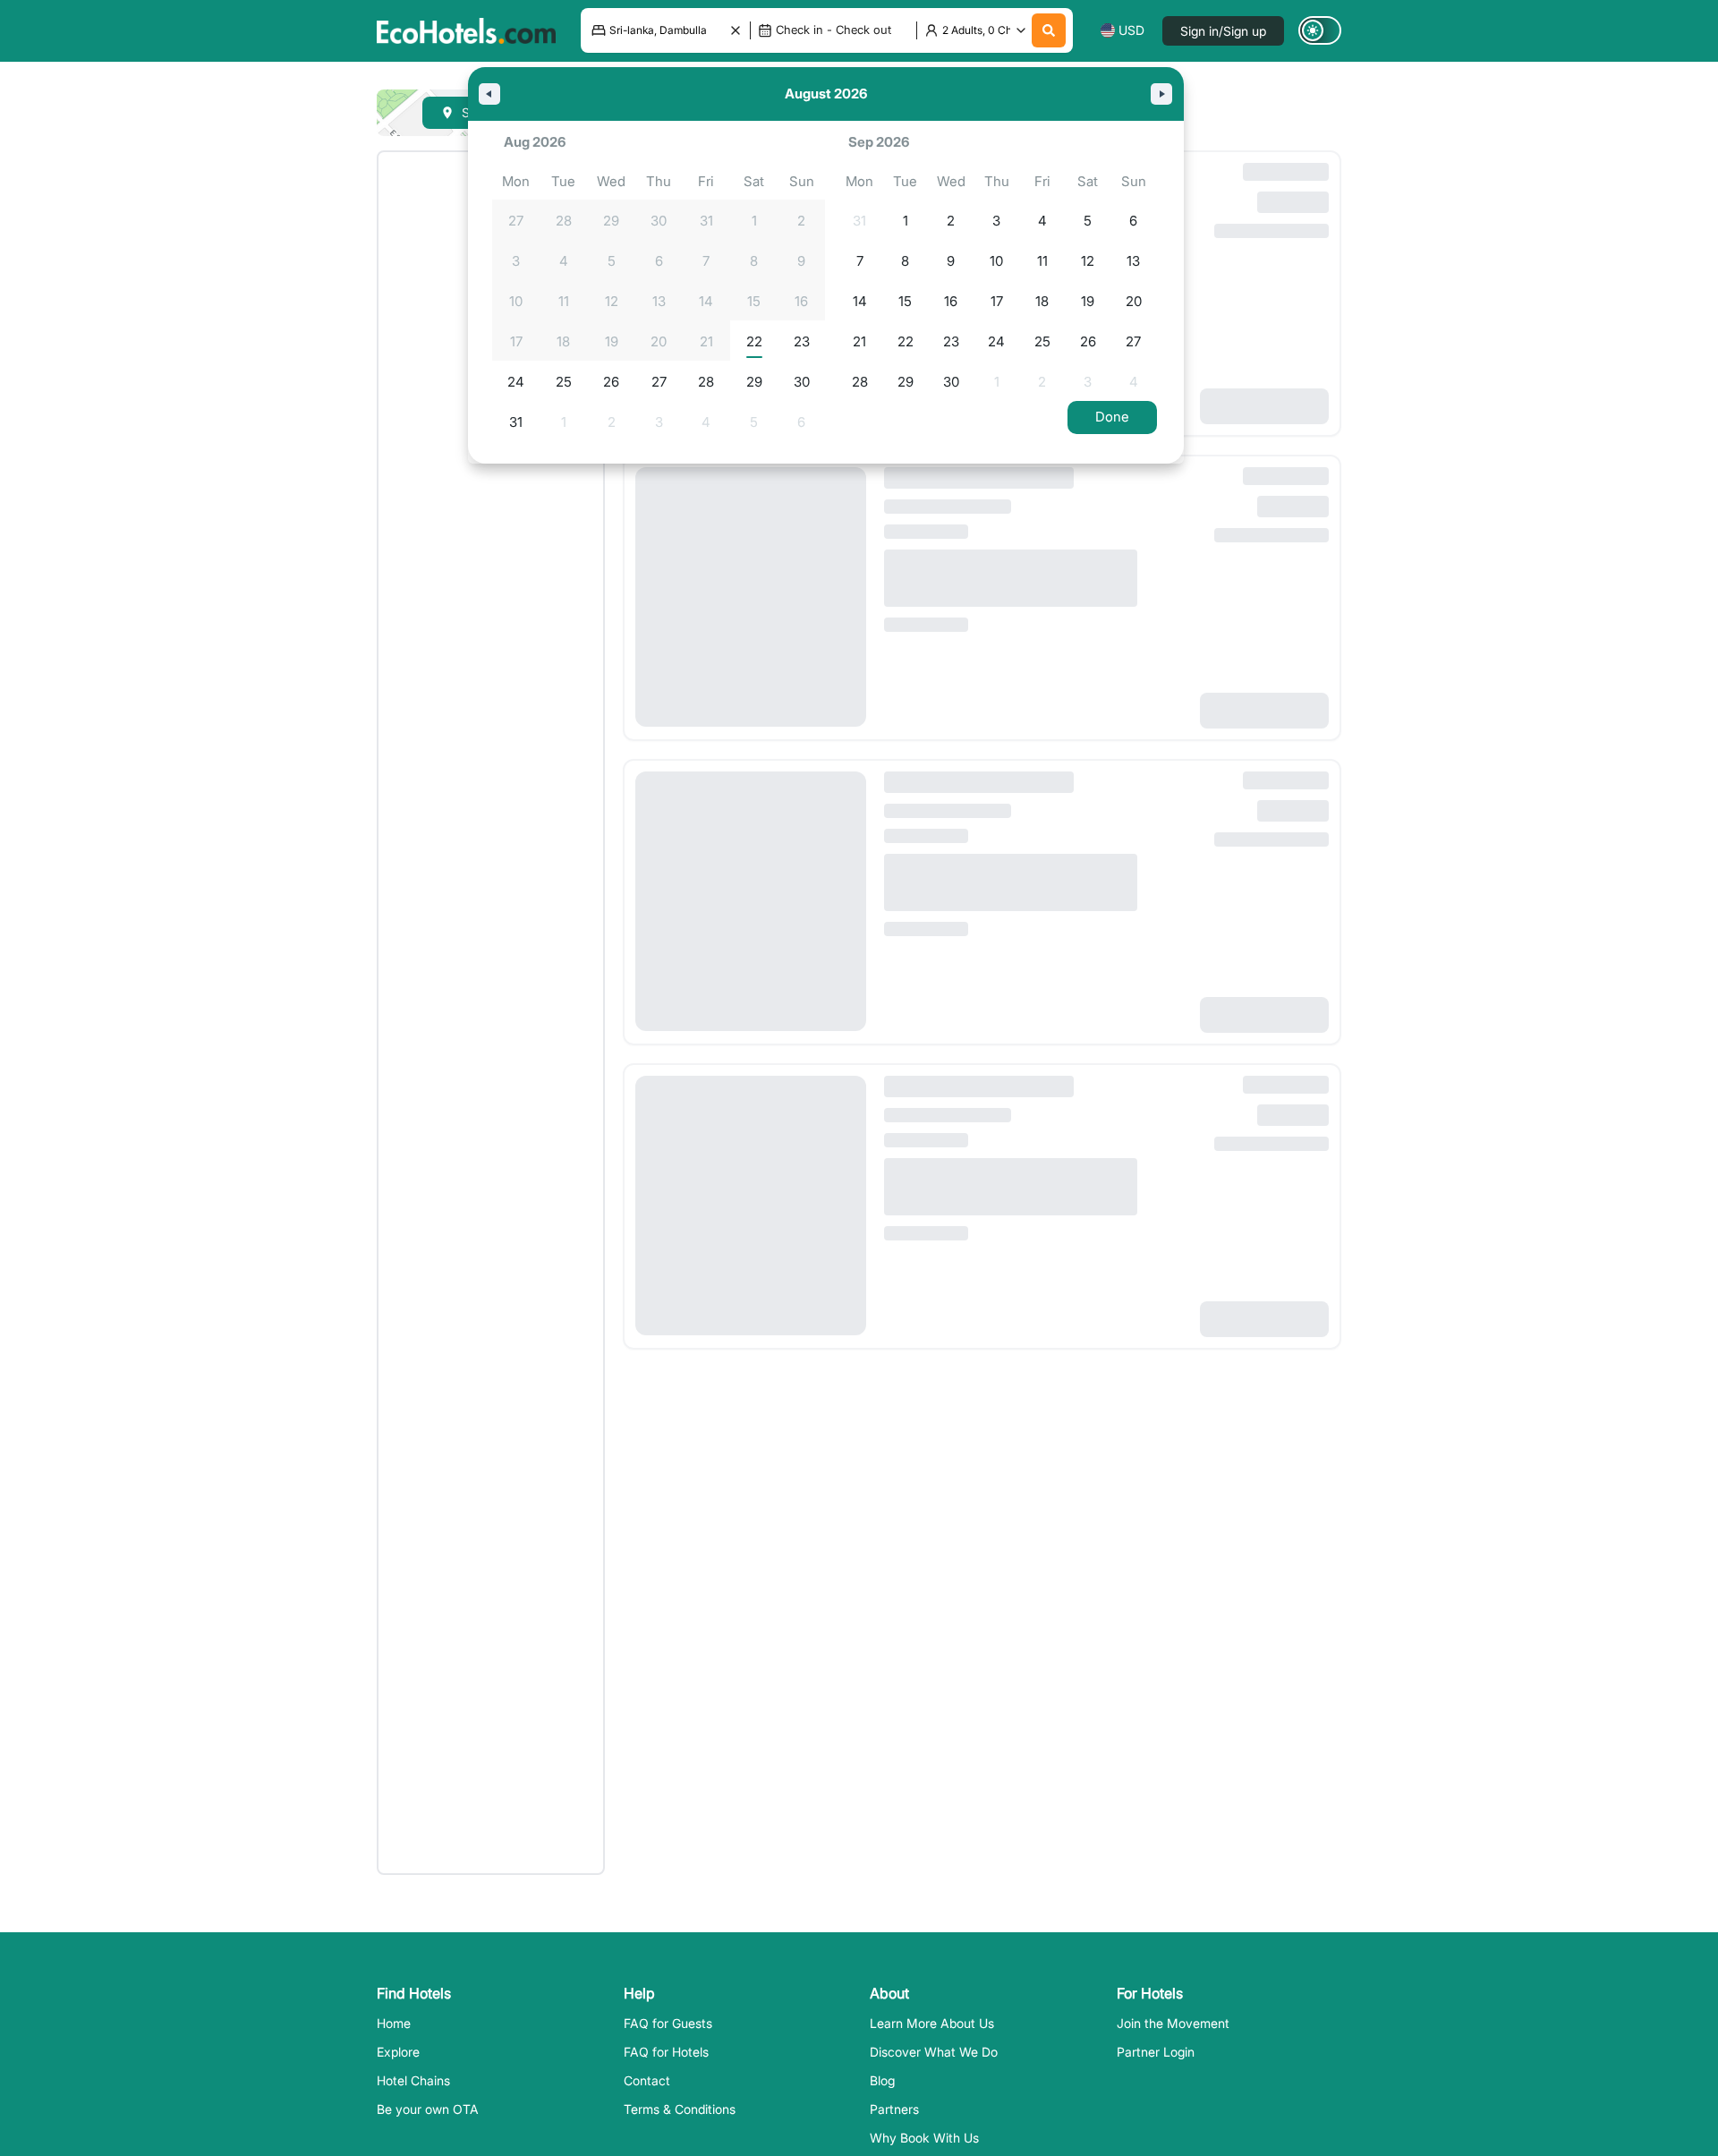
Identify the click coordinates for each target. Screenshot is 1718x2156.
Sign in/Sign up (1223, 31)
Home (394, 2023)
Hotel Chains (413, 2080)
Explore (398, 2052)
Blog (882, 2080)
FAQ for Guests (668, 2023)
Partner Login (1156, 2052)
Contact (647, 2080)
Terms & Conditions (680, 2109)
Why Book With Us (924, 2138)
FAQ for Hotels (666, 2052)
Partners (894, 2109)
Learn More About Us (932, 2023)
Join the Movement (1173, 2023)
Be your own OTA (428, 2109)
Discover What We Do (934, 2052)
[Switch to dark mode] (1320, 30)
